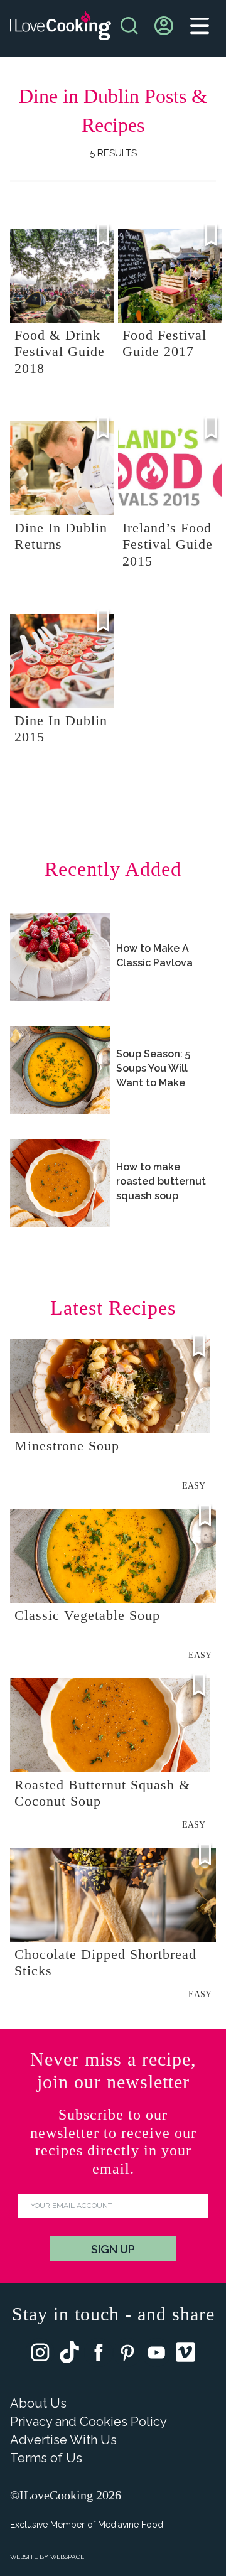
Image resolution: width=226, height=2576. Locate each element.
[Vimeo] (186, 2355)
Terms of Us (46, 2458)
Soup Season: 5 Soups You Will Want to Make (153, 1068)
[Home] (61, 29)
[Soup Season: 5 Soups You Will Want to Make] (60, 1070)
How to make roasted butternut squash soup (161, 1181)
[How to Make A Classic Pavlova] (60, 957)
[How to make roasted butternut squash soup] (60, 1183)
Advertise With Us (63, 2440)
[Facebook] (99, 2355)
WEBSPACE (67, 2557)
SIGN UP (113, 2249)
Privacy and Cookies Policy (89, 2422)
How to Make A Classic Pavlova (154, 956)
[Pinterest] (127, 2355)
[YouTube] (156, 2355)
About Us (38, 2403)
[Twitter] (69, 2355)
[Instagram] (40, 2355)
